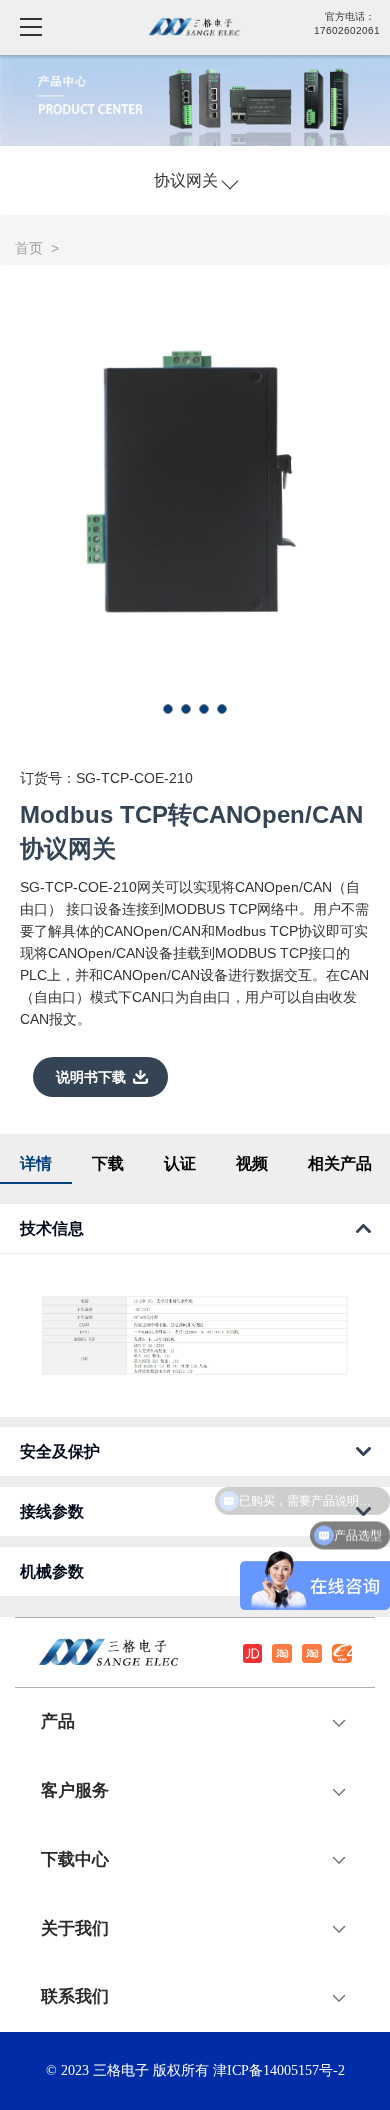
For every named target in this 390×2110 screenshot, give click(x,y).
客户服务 (75, 1791)
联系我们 (75, 1997)
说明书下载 (91, 1077)
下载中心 (75, 1860)
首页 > (41, 248)
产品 (58, 1722)
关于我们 (75, 1929)
